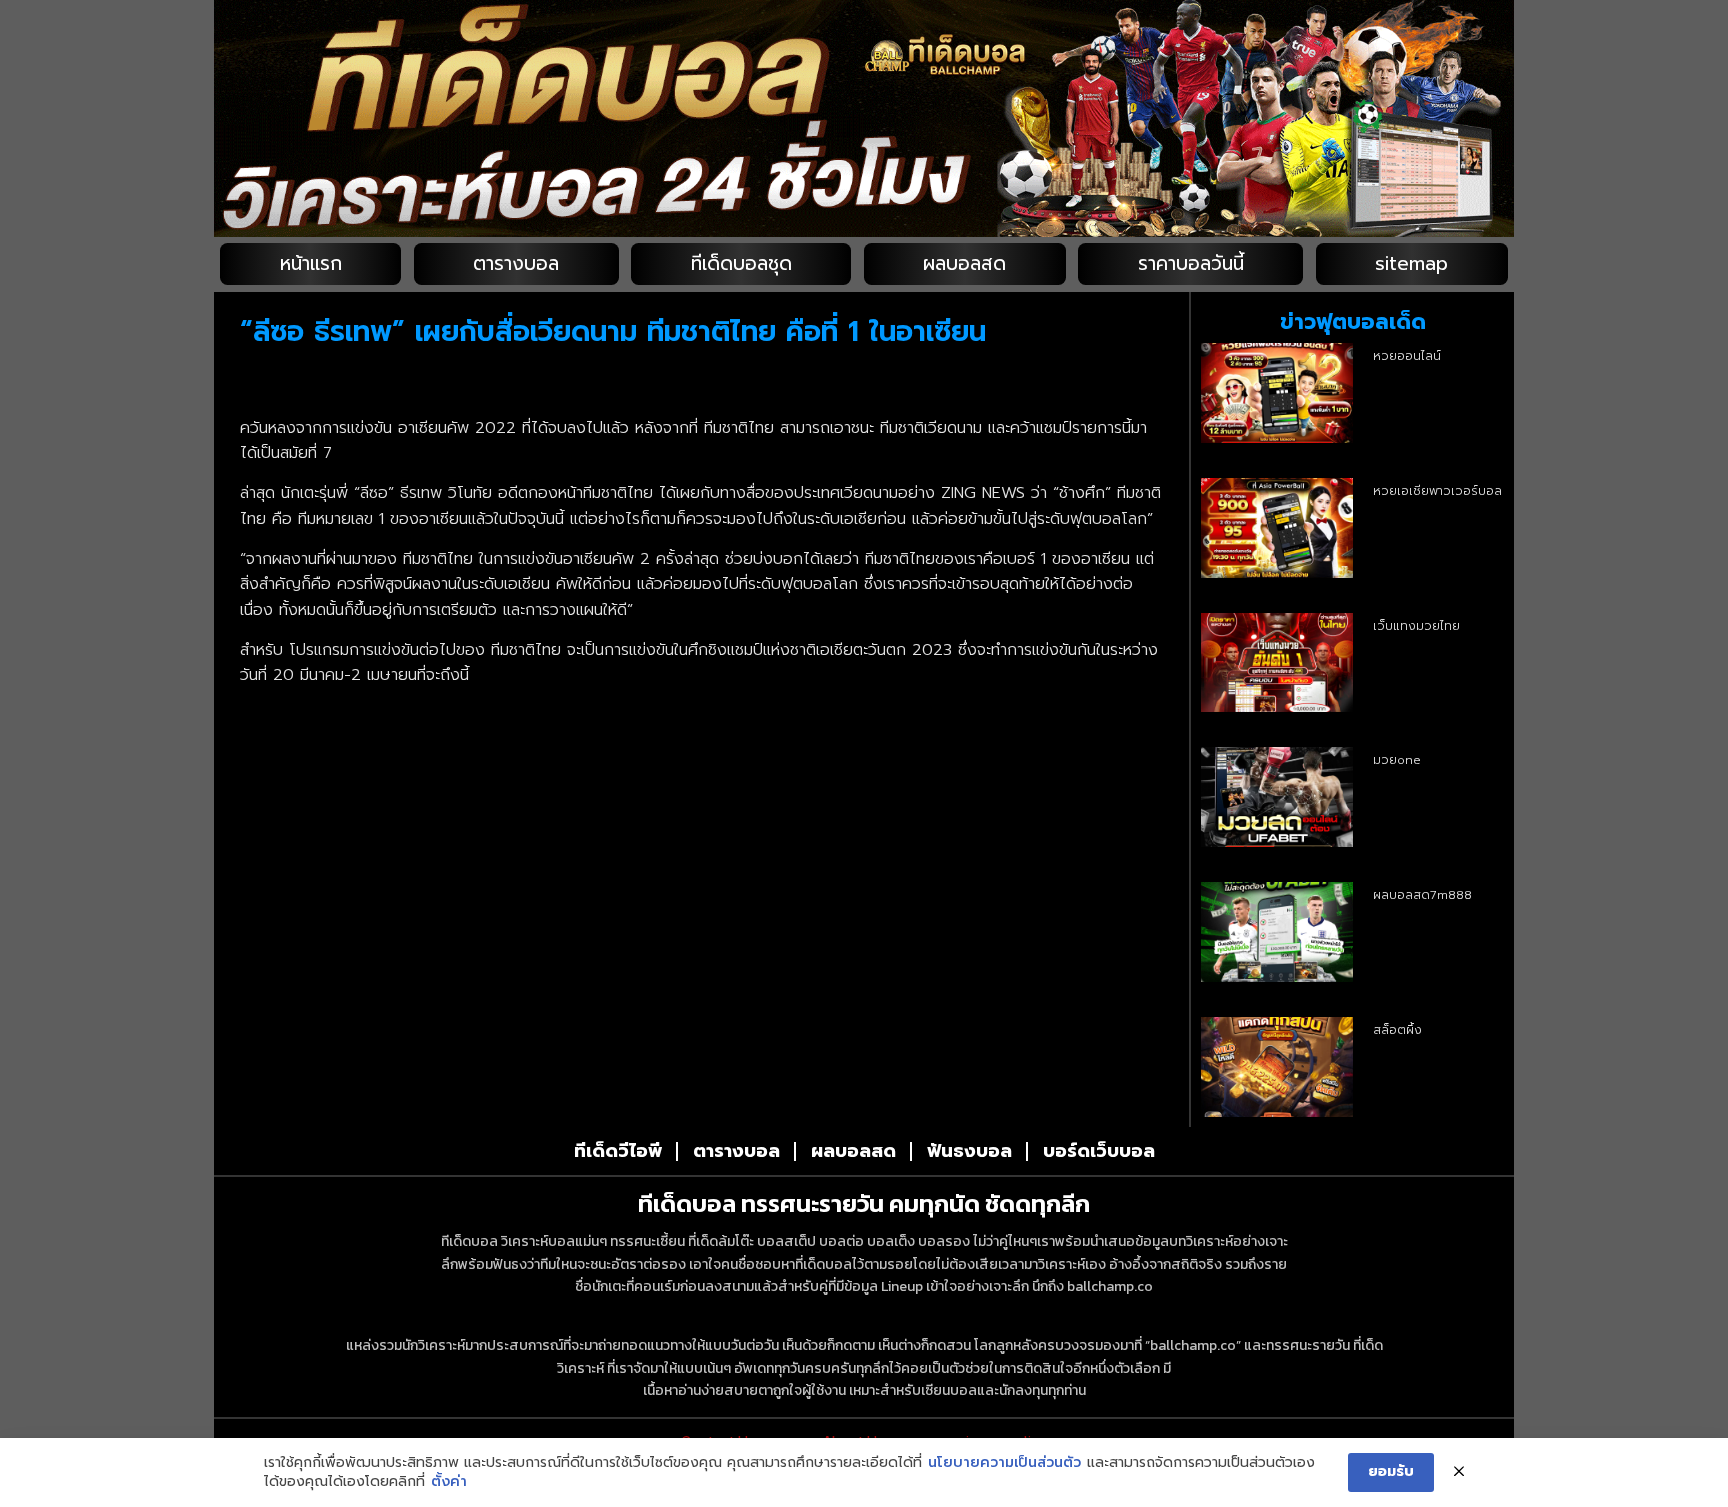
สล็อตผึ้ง (1397, 1030)
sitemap (1411, 263)
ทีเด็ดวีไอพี (618, 1151)
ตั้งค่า (449, 1482)
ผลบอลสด (964, 263)
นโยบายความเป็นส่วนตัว (1004, 1463)
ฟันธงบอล (969, 1151)
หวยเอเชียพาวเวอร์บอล (1437, 491)
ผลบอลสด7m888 (1422, 895)
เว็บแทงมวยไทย (1416, 626)
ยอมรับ (1391, 1471)
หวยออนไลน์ (1407, 356)
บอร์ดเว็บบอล (1099, 1151)
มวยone (1397, 760)
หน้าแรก (311, 263)
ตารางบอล (516, 263)
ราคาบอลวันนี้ (1191, 263)
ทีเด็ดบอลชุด (741, 263)
